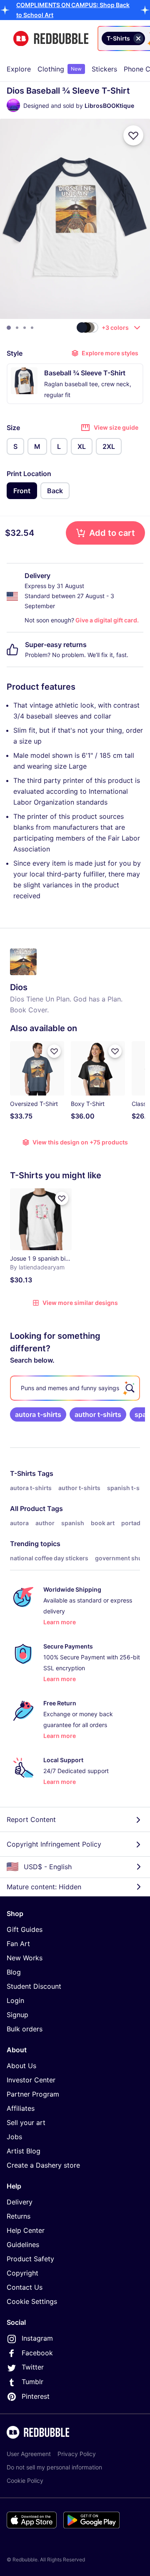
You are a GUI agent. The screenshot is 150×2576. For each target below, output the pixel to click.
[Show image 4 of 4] (32, 328)
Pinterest (36, 2396)
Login (15, 2000)
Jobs (14, 2137)
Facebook (37, 2353)
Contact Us (25, 2287)
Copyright (22, 2273)
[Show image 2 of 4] (17, 328)
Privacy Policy (77, 2454)
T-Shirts (23, 1473)
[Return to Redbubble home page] (51, 39)
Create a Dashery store (43, 2165)
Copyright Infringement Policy (54, 1844)
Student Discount (34, 1986)
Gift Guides (25, 1929)
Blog (14, 1972)
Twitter (33, 2367)
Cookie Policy (25, 2480)
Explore (19, 69)
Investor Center (31, 2080)
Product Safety (30, 2259)
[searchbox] (75, 1388)
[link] (38, 1414)
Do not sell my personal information (54, 2467)
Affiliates (21, 2108)
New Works (25, 1958)
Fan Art (18, 1944)
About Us (21, 2066)
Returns (19, 2216)
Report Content (31, 1819)
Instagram (37, 2338)
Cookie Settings (32, 2301)
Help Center (26, 2230)
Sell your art (26, 2122)
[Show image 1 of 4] (9, 328)
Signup (17, 2015)
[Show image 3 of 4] (25, 328)
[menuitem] (19, 69)
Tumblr (32, 2382)
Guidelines (23, 2245)
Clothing (60, 69)
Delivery (20, 2202)
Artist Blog (24, 2151)
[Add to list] (133, 135)
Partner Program (33, 2094)
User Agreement (29, 2454)
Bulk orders (25, 2029)
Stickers (104, 69)
